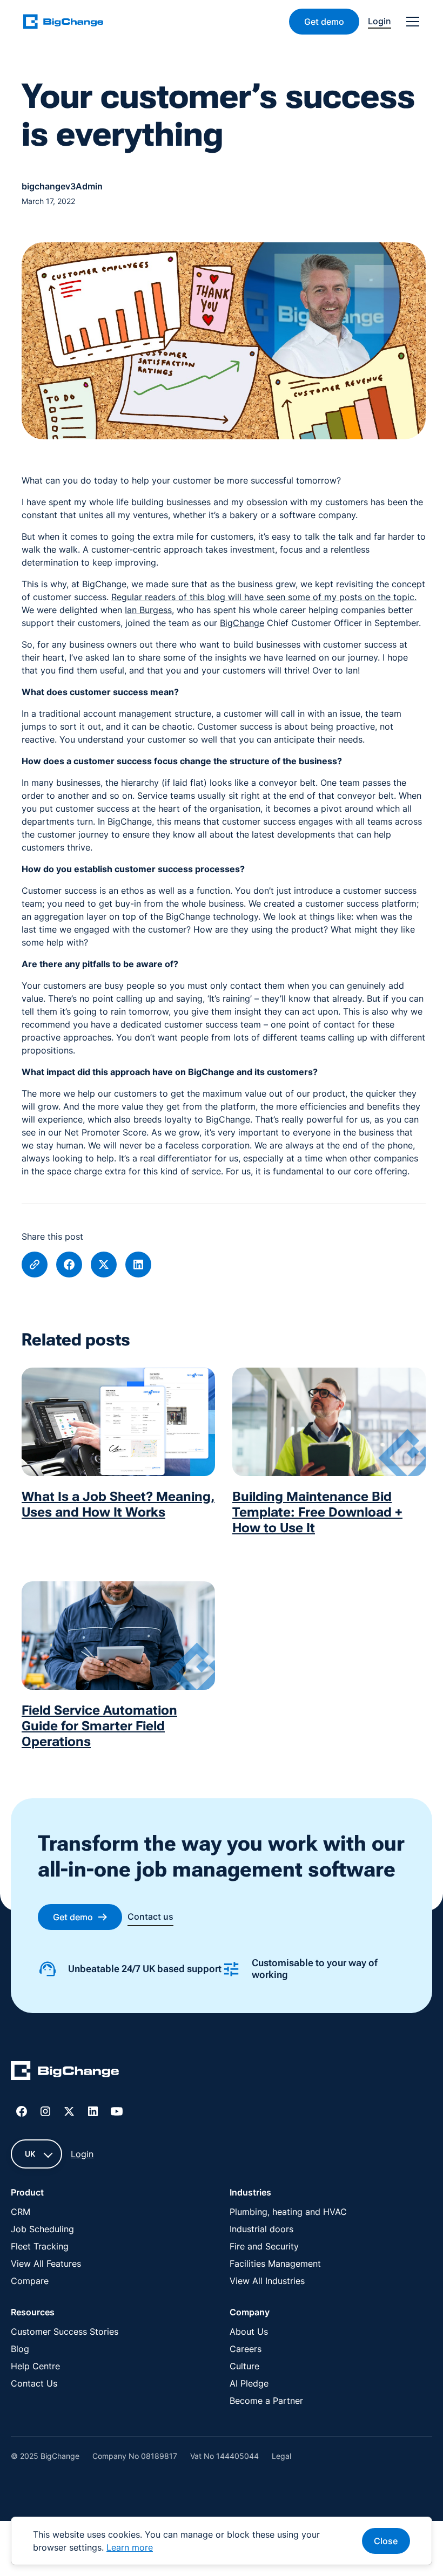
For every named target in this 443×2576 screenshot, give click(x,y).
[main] (70, 21)
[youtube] (117, 2111)
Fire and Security (264, 2246)
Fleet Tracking (40, 2246)
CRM (21, 2212)
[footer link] (65, 2072)
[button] (411, 22)
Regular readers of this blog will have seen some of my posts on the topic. (264, 597)
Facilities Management (275, 2264)
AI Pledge (249, 2383)
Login (82, 2154)
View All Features (46, 2264)
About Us (249, 2332)
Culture (244, 2366)
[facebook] (69, 1265)
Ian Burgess (148, 610)
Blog (20, 2349)
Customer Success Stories (65, 2332)
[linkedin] (138, 1265)
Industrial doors (261, 2229)
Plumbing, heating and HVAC (288, 2212)
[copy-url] (35, 1265)
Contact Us (34, 2383)
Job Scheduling (42, 2229)
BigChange (242, 623)
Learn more (130, 2547)
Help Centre (35, 2366)
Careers (246, 2349)
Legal (281, 2456)
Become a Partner (266, 2401)
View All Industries (267, 2281)
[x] (104, 1265)
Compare (30, 2281)
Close (386, 2541)
